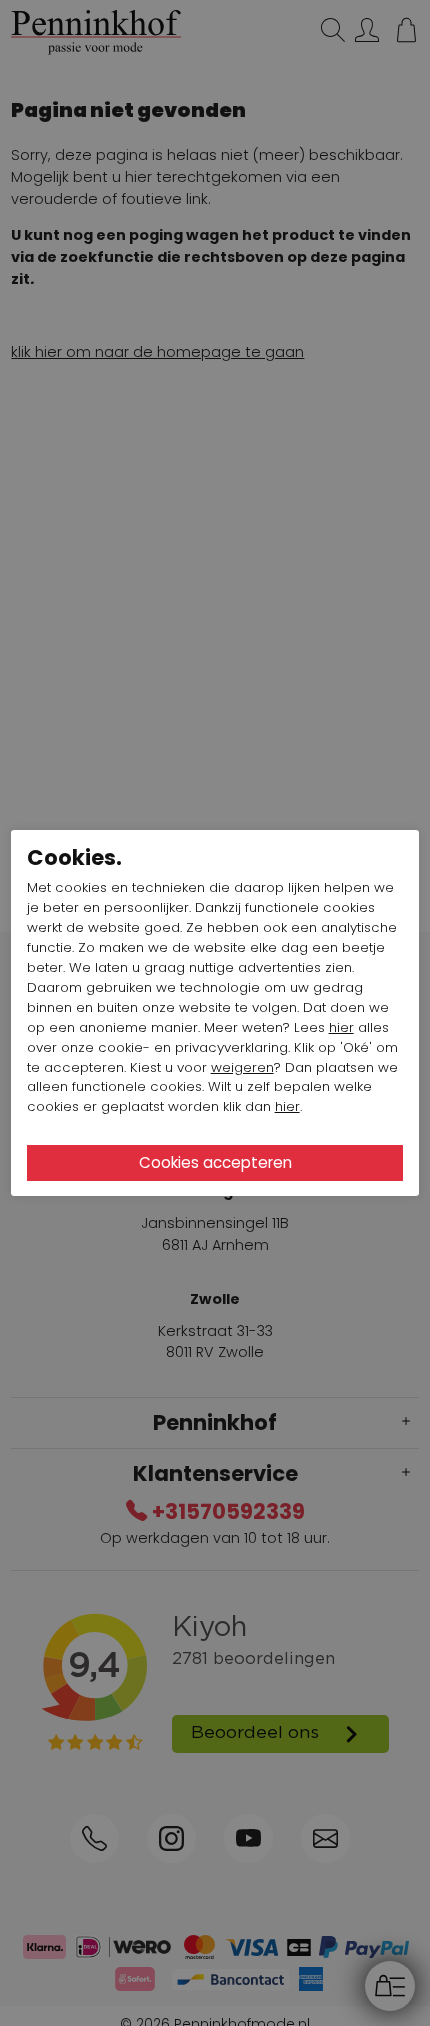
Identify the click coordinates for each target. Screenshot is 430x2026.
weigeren (242, 1067)
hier (341, 1027)
